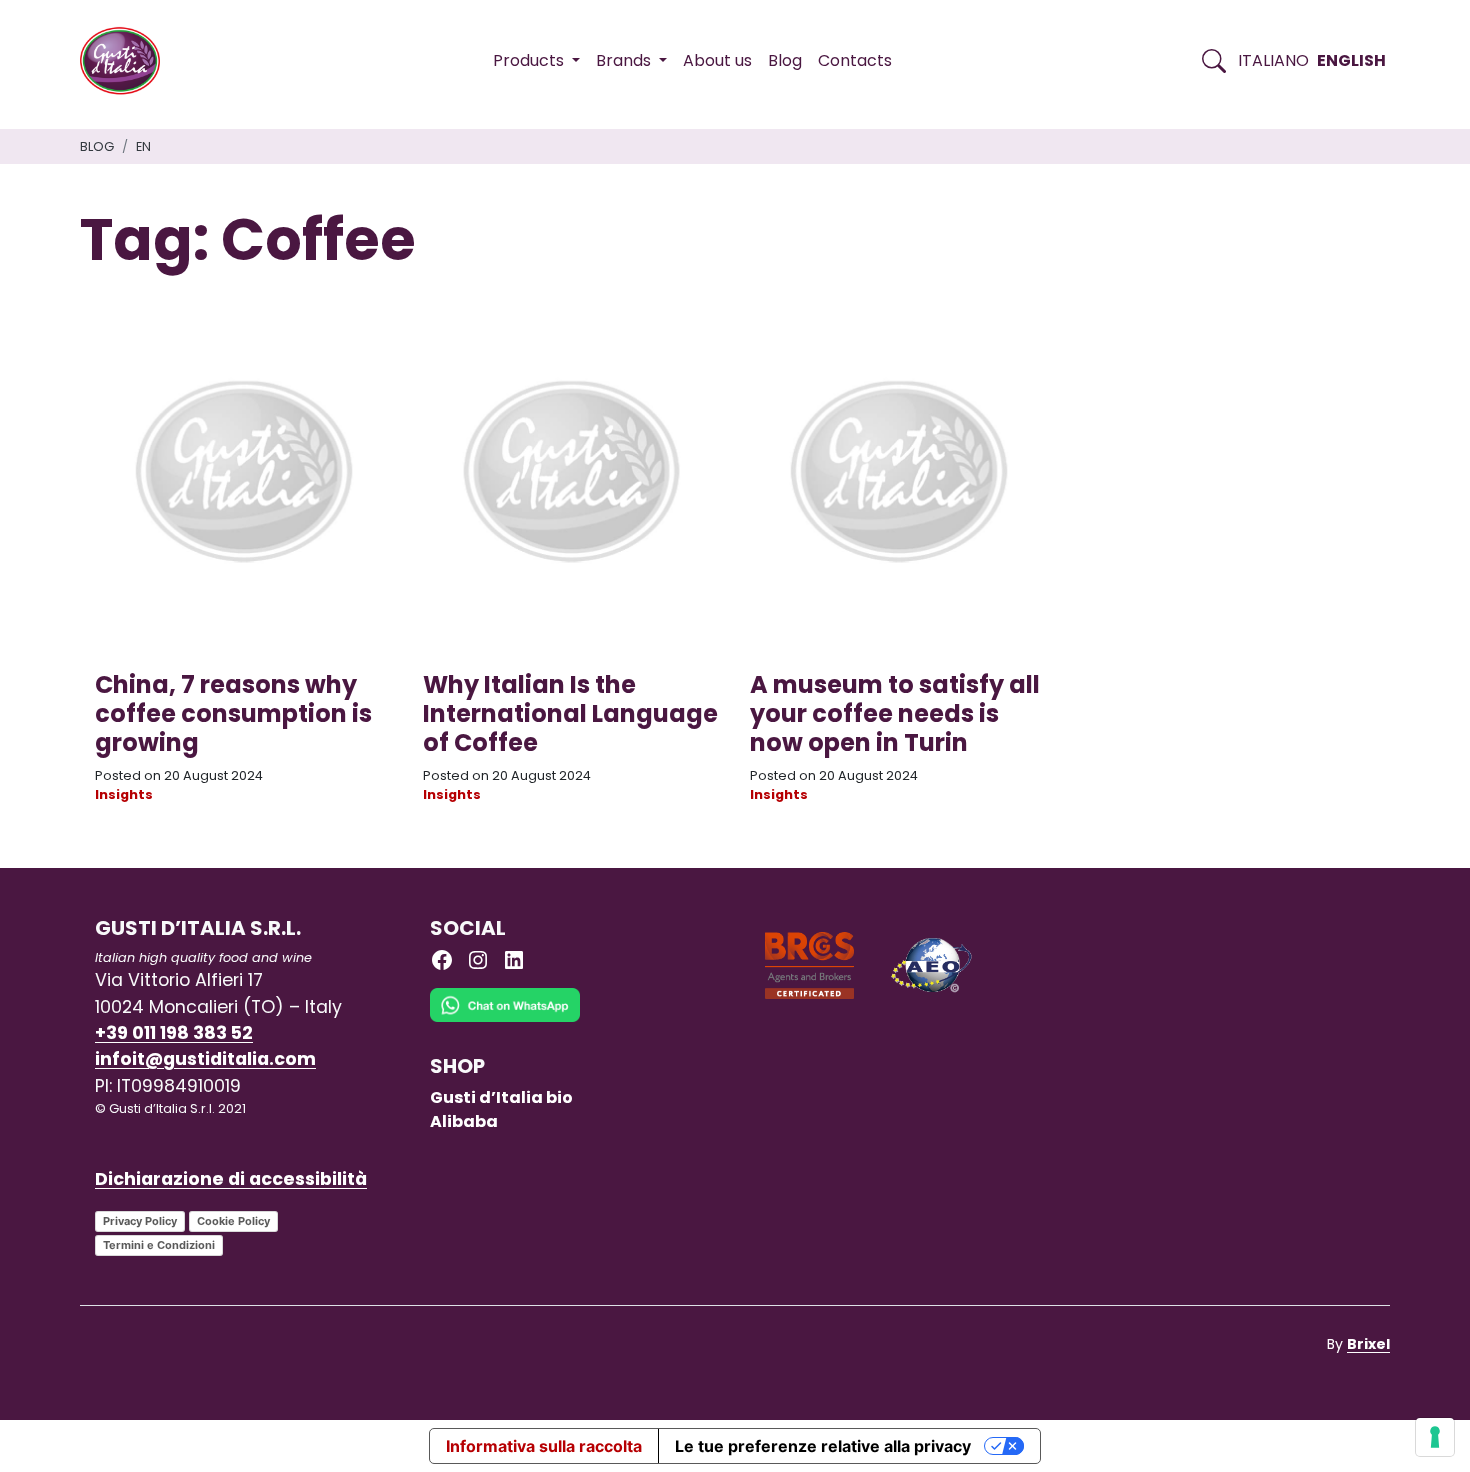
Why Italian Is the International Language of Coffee (570, 713)
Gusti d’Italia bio (501, 1097)
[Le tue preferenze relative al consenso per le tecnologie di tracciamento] (1435, 1437)
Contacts (855, 60)
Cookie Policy (233, 1221)
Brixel (1368, 1344)
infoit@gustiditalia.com (205, 1059)
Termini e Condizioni (159, 1245)
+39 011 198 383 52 (174, 1033)
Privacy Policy (140, 1221)
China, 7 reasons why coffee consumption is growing (233, 713)
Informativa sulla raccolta (544, 1446)
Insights (124, 794)
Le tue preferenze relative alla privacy (823, 1446)
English (1351, 60)
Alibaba (464, 1121)
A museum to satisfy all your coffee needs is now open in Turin (895, 713)
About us (717, 60)
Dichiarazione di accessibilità (231, 1179)
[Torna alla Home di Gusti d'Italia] (127, 61)
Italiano (1273, 60)
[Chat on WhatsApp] (505, 1019)
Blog (785, 60)
